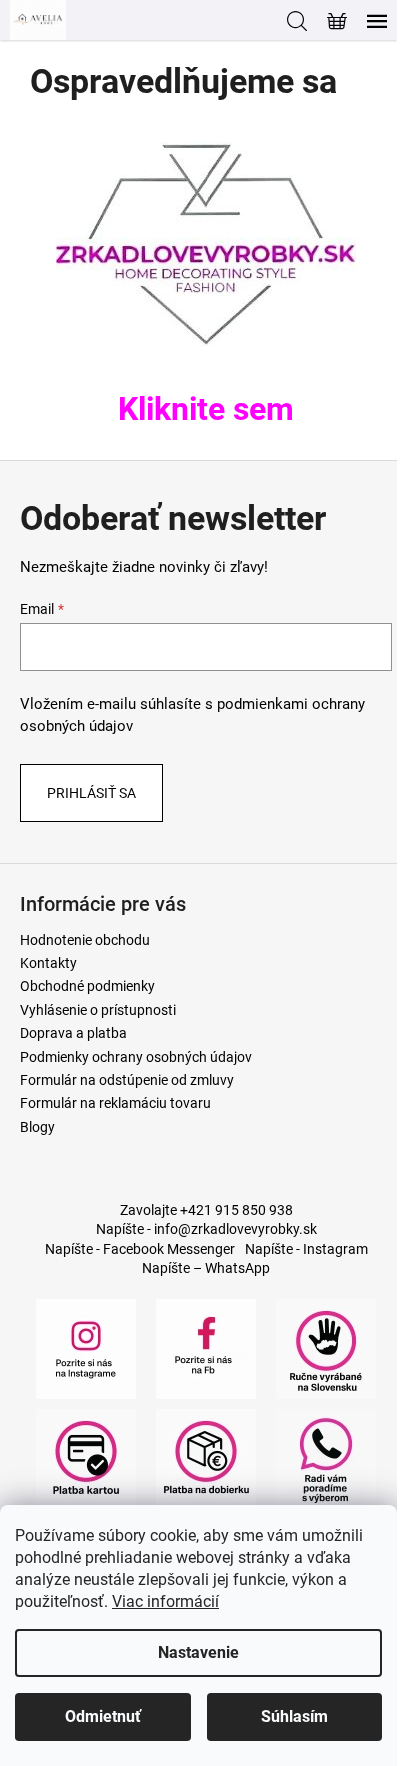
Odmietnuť (103, 1716)
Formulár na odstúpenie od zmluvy (127, 1080)
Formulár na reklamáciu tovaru (115, 1103)
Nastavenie (198, 1652)
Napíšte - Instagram (306, 1249)
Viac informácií (165, 1601)
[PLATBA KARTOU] (86, 1457)
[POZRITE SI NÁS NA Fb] (206, 1347)
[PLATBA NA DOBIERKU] (206, 1457)
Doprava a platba (73, 1033)
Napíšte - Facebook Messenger (140, 1249)
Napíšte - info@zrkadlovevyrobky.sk (206, 1229)
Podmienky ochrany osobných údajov (136, 1057)
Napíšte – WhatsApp (206, 1268)
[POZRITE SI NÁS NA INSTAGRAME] (86, 1347)
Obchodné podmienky (87, 986)
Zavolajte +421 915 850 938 (206, 1210)
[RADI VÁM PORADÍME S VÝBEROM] (326, 1457)
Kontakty (48, 963)
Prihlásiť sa (91, 793)
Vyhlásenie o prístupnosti (98, 1010)
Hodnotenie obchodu (85, 940)
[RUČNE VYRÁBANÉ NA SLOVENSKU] (326, 1347)
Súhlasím (294, 1716)
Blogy (37, 1127)
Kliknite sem (206, 409)
